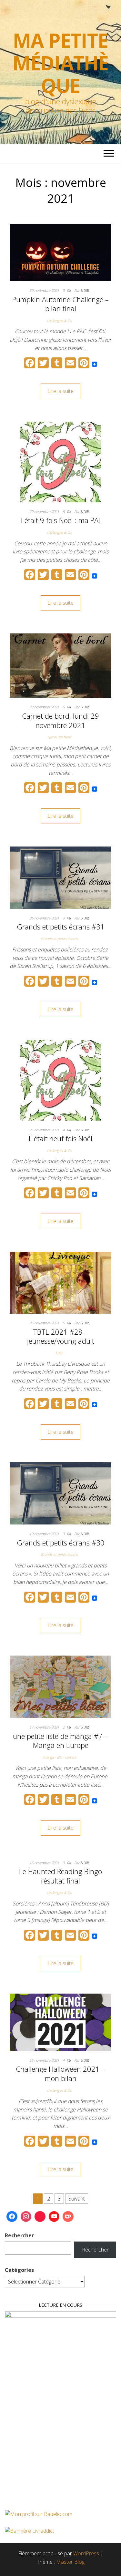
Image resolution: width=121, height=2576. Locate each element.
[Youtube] (54, 2217)
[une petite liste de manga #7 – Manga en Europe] (60, 1686)
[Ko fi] (68, 2217)
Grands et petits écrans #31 (61, 927)
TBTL (59, 1353)
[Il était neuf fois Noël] (61, 1080)
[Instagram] (26, 2217)
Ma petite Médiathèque (60, 63)
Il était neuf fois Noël (60, 1138)
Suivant (77, 2199)
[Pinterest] (40, 2217)
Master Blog (70, 2562)
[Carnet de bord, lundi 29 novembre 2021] (60, 665)
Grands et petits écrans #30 (61, 1543)
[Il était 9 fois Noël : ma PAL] (61, 461)
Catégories (19, 2270)
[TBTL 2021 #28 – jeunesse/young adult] (60, 1282)
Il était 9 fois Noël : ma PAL (61, 520)
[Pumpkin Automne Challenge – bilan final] (60, 252)
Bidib (85, 290)
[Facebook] (12, 2217)
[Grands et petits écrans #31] (60, 877)
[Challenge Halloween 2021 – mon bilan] (60, 2022)
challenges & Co (59, 320)
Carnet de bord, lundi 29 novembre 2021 (60, 720)
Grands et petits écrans (59, 939)
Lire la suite (60, 391)
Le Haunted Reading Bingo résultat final (60, 1876)
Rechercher (19, 2235)
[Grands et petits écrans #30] (60, 1493)
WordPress (86, 2553)
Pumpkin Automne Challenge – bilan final (60, 304)
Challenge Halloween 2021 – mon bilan (60, 2073)
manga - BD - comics (59, 1757)
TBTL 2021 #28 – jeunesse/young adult (61, 1336)
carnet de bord (59, 737)
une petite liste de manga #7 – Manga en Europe (60, 1741)
